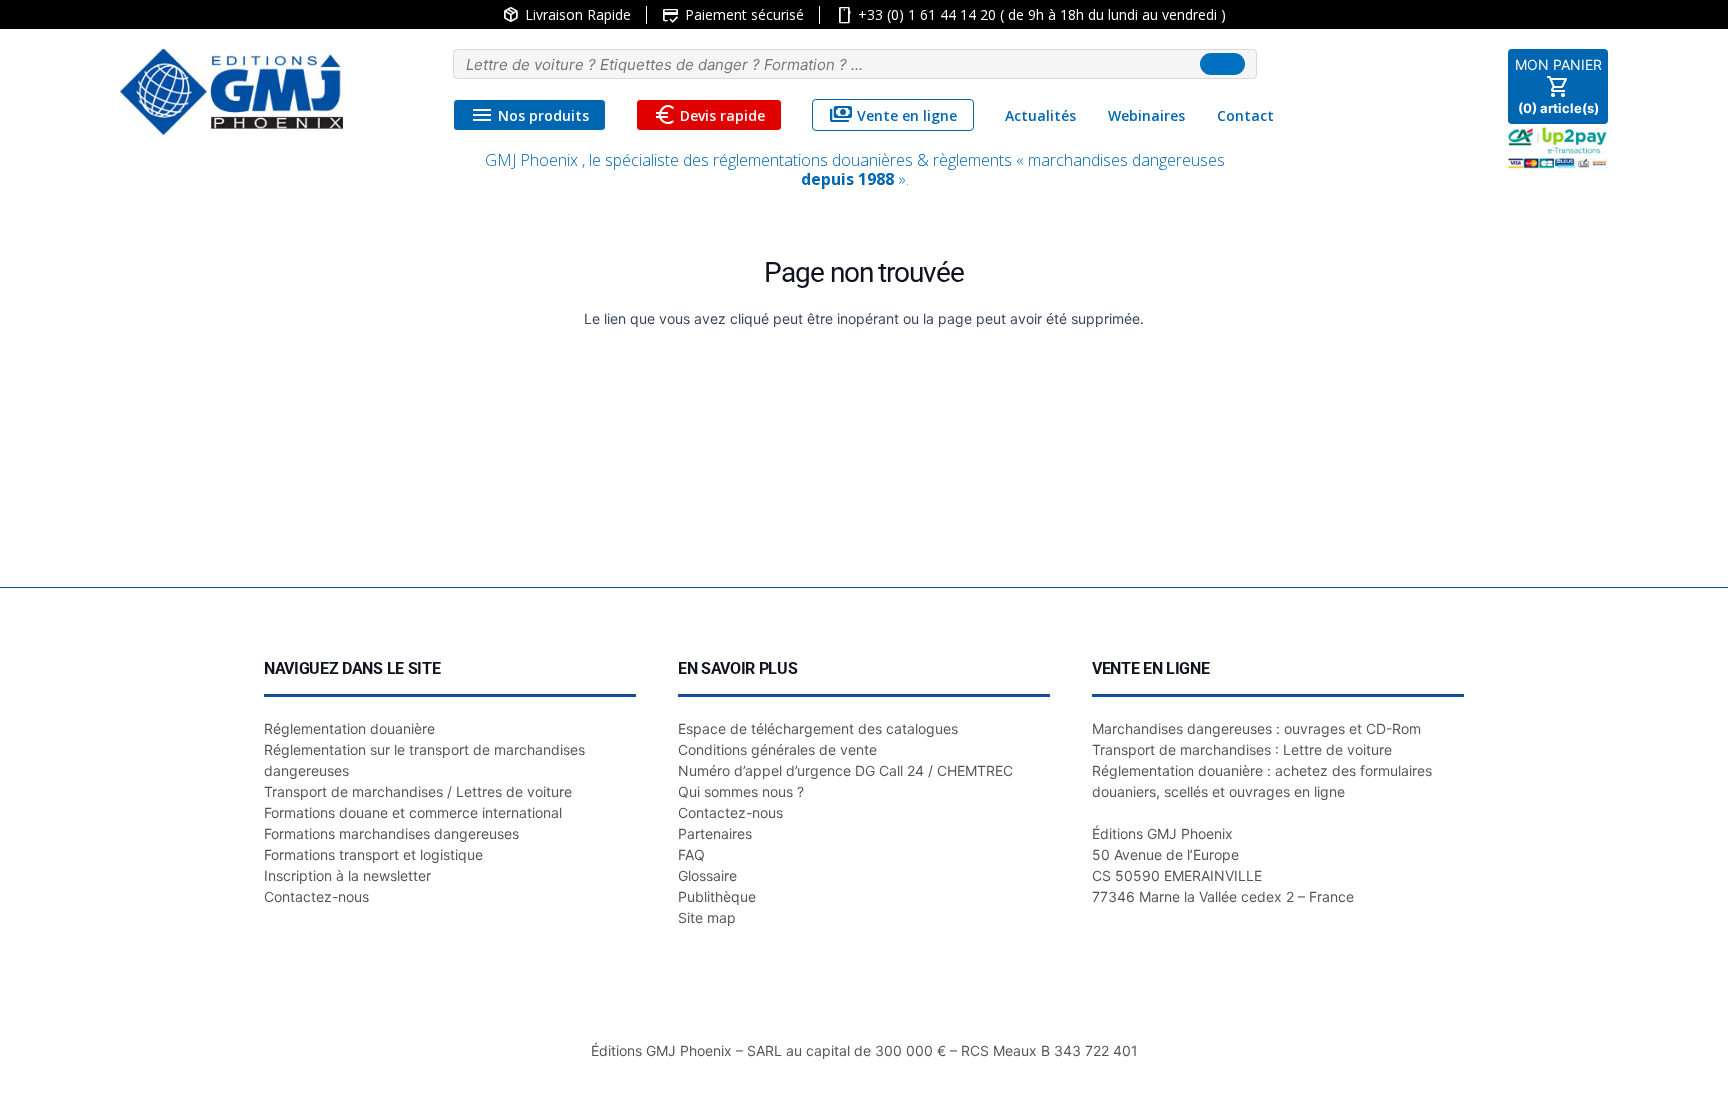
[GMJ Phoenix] (231, 92)
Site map (707, 917)
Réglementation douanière (349, 728)
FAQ (691, 854)
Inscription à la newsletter (347, 875)
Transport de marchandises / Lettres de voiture (418, 791)
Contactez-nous (316, 896)
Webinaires (1146, 115)
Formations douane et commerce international (413, 812)
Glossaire (707, 875)
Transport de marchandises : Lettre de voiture (1242, 749)
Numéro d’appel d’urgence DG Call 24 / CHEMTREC (845, 770)
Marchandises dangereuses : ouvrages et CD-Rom (1256, 728)
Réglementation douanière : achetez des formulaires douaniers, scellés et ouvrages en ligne (1262, 781)
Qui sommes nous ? (741, 791)
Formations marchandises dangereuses (391, 833)
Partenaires (715, 833)
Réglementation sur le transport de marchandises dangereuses (424, 760)
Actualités (1040, 115)
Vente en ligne (893, 115)
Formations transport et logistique (373, 854)
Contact (1245, 115)
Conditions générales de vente (777, 749)
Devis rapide (709, 115)
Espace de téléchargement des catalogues (818, 728)
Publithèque (717, 896)
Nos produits (529, 115)
